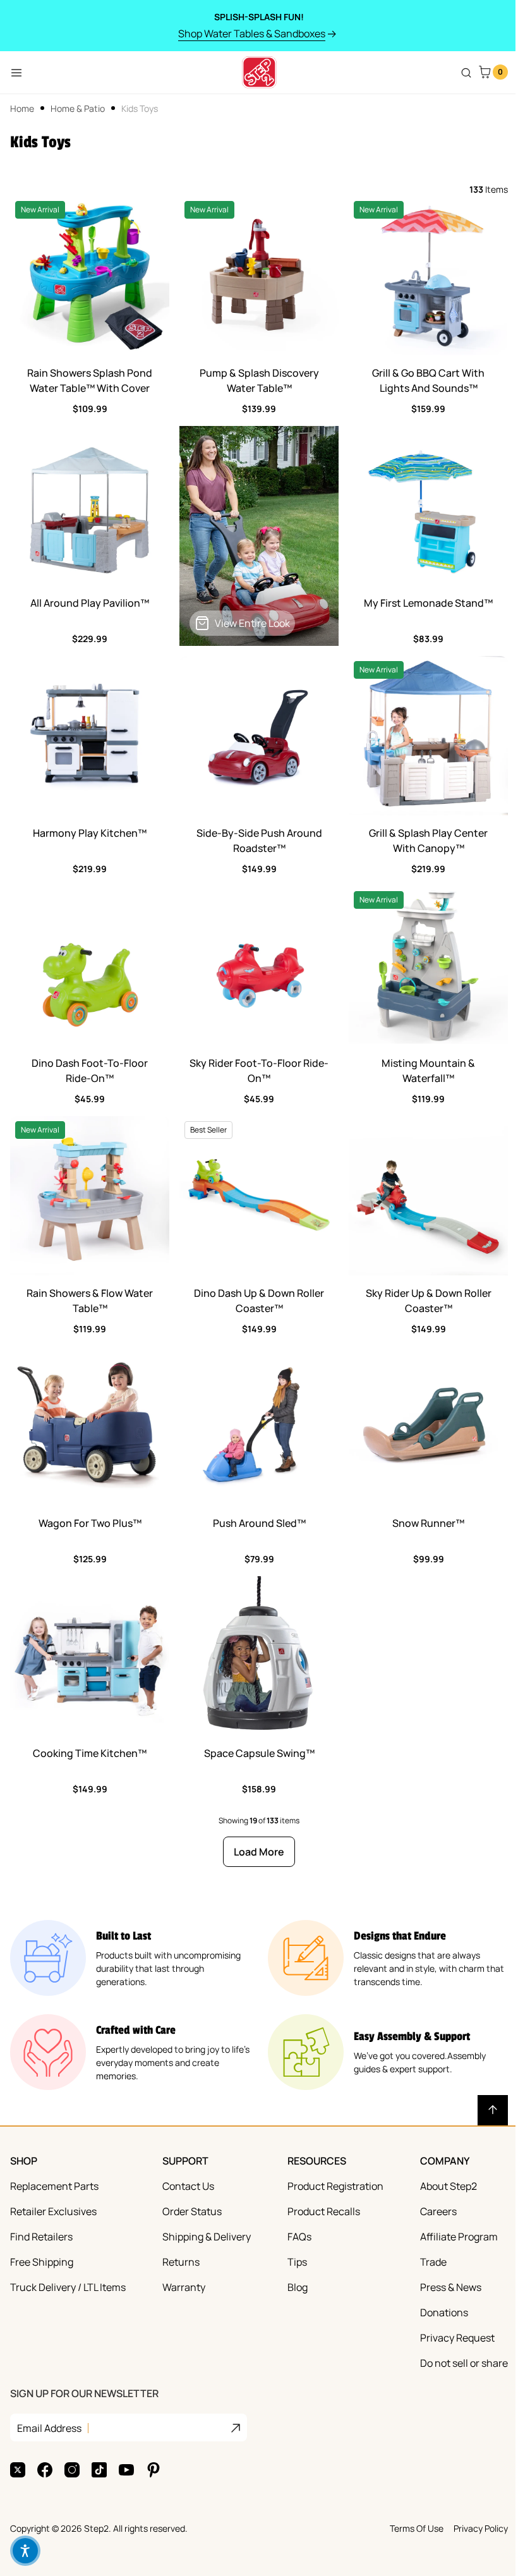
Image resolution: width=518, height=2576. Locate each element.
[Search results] (466, 73)
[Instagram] (72, 2470)
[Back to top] (493, 2110)
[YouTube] (126, 2470)
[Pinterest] (154, 2470)
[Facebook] (45, 2470)
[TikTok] (99, 2470)
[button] (25, 2551)
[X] (18, 2470)
